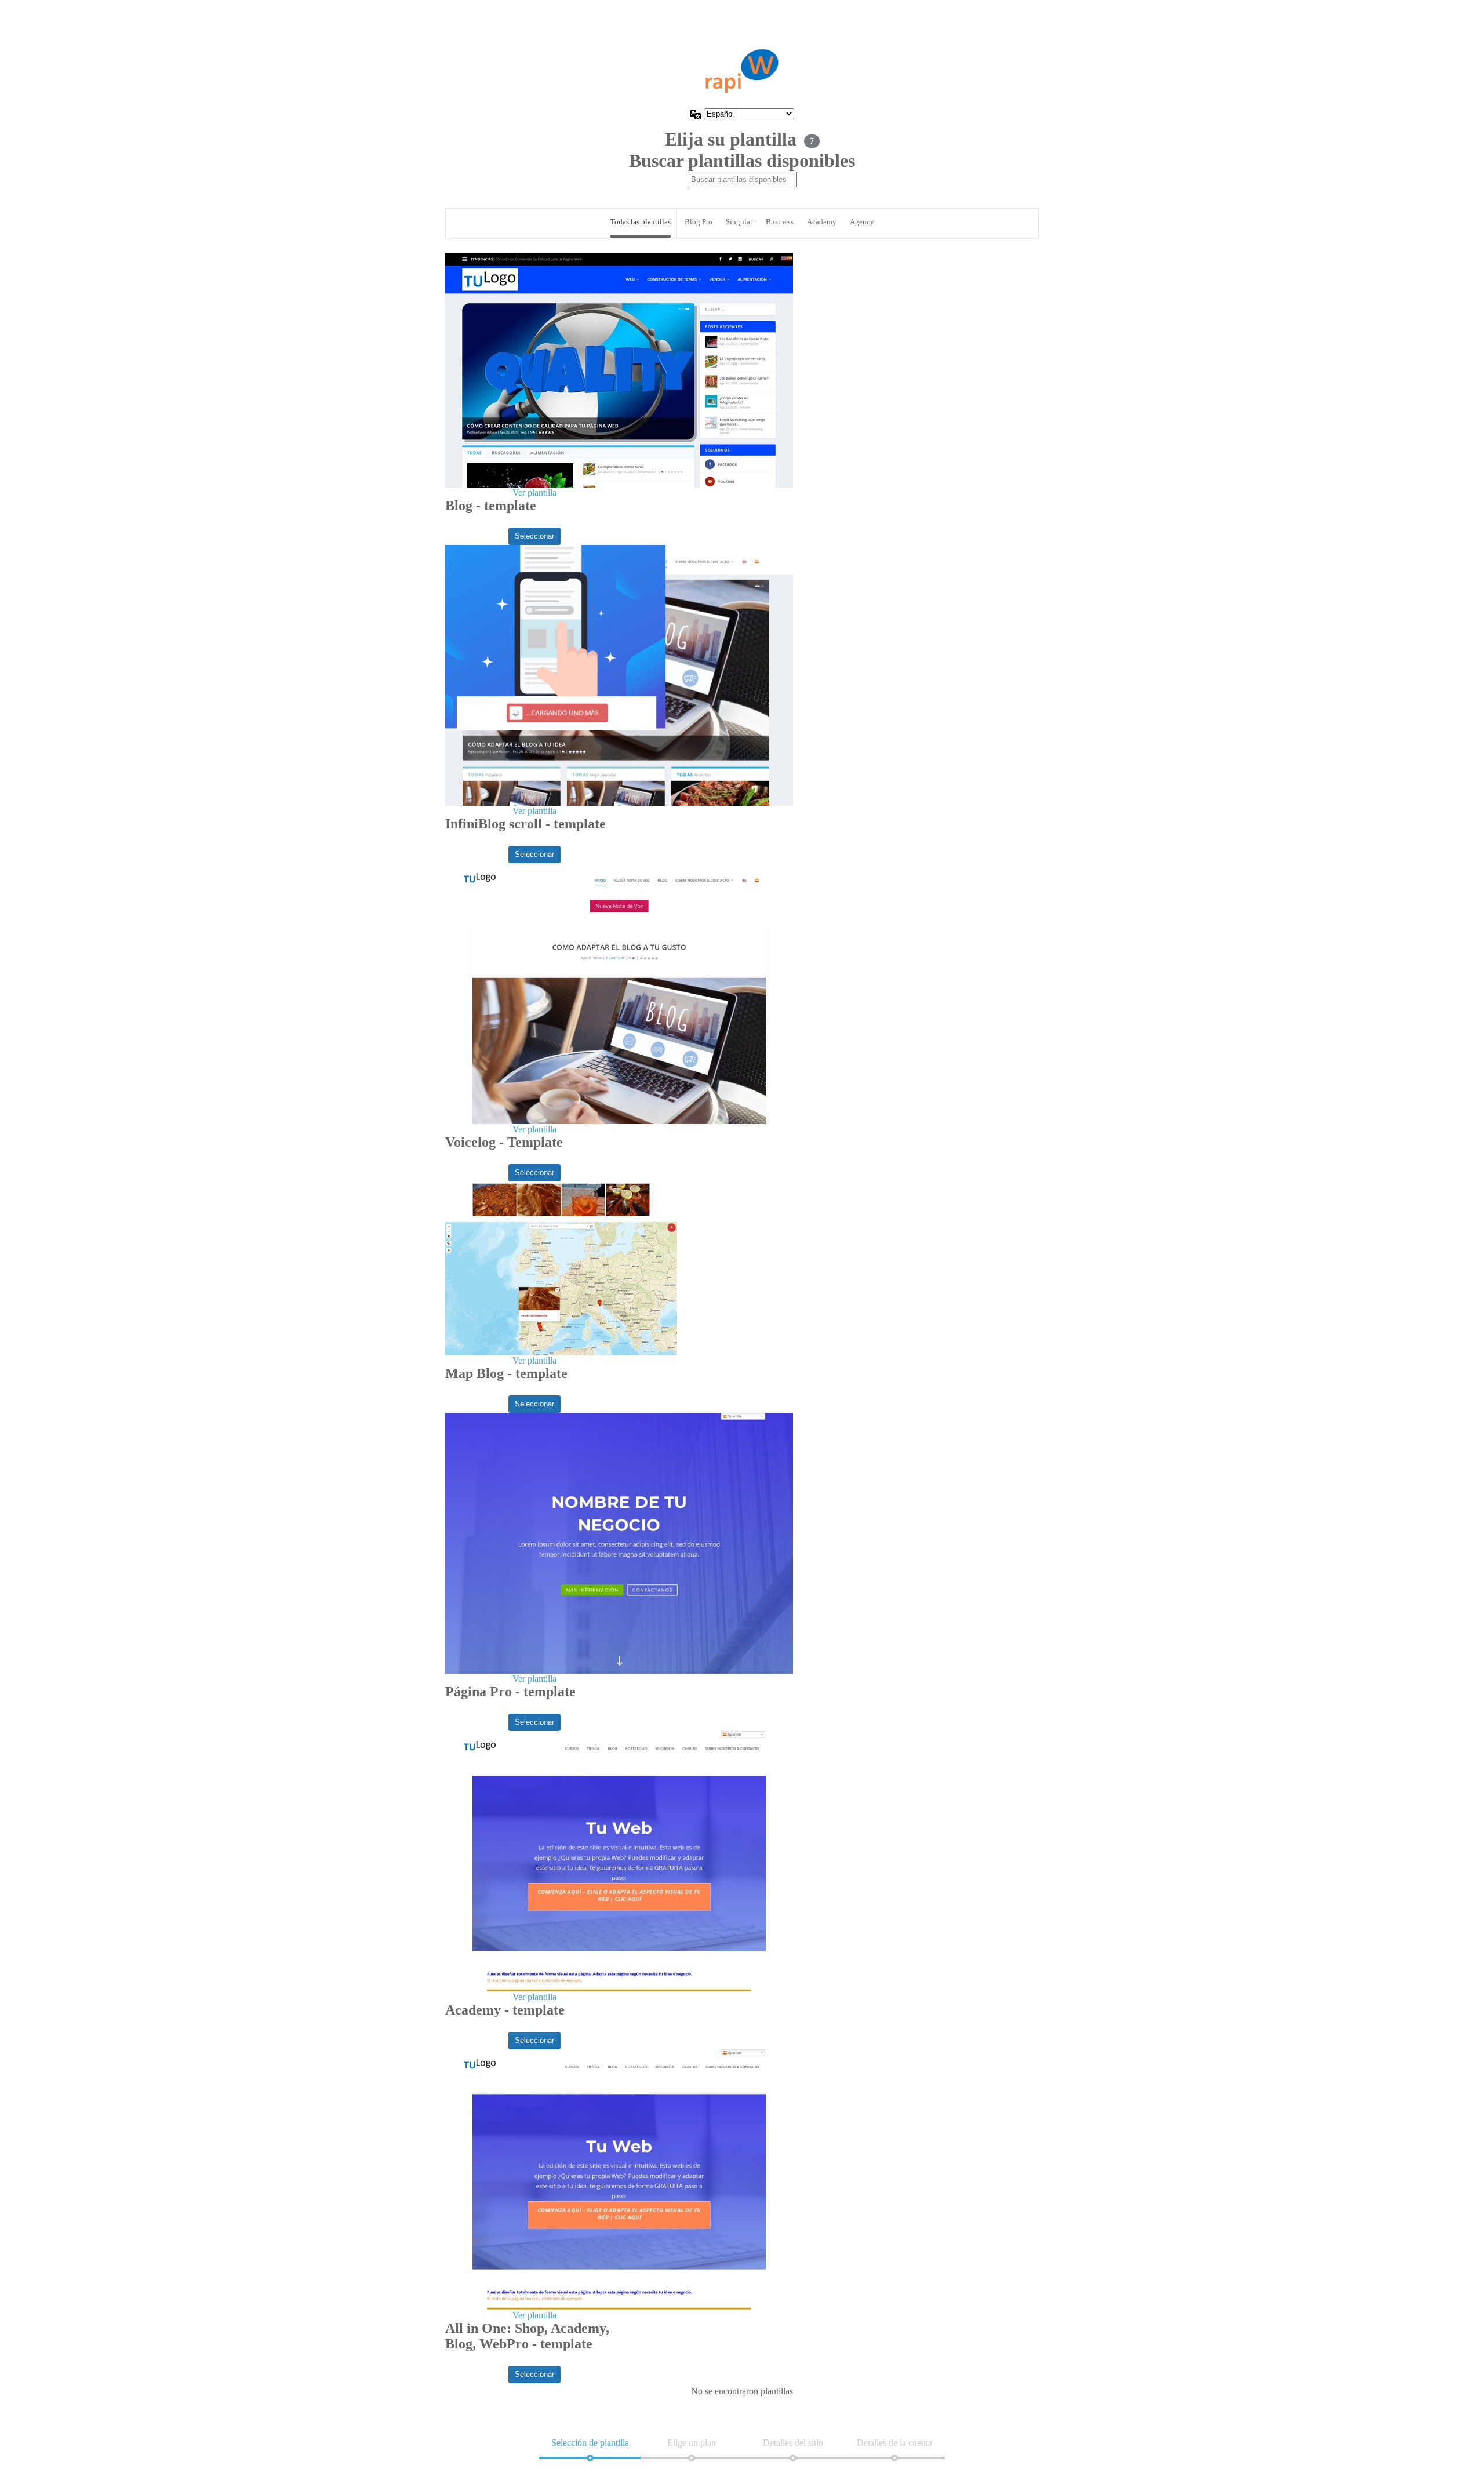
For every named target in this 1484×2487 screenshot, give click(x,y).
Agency (862, 222)
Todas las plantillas (641, 222)
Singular (739, 222)
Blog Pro (699, 222)
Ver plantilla (534, 492)
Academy (822, 222)
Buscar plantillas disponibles (742, 161)
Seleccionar (534, 536)
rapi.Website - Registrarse (742, 71)
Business (780, 222)
